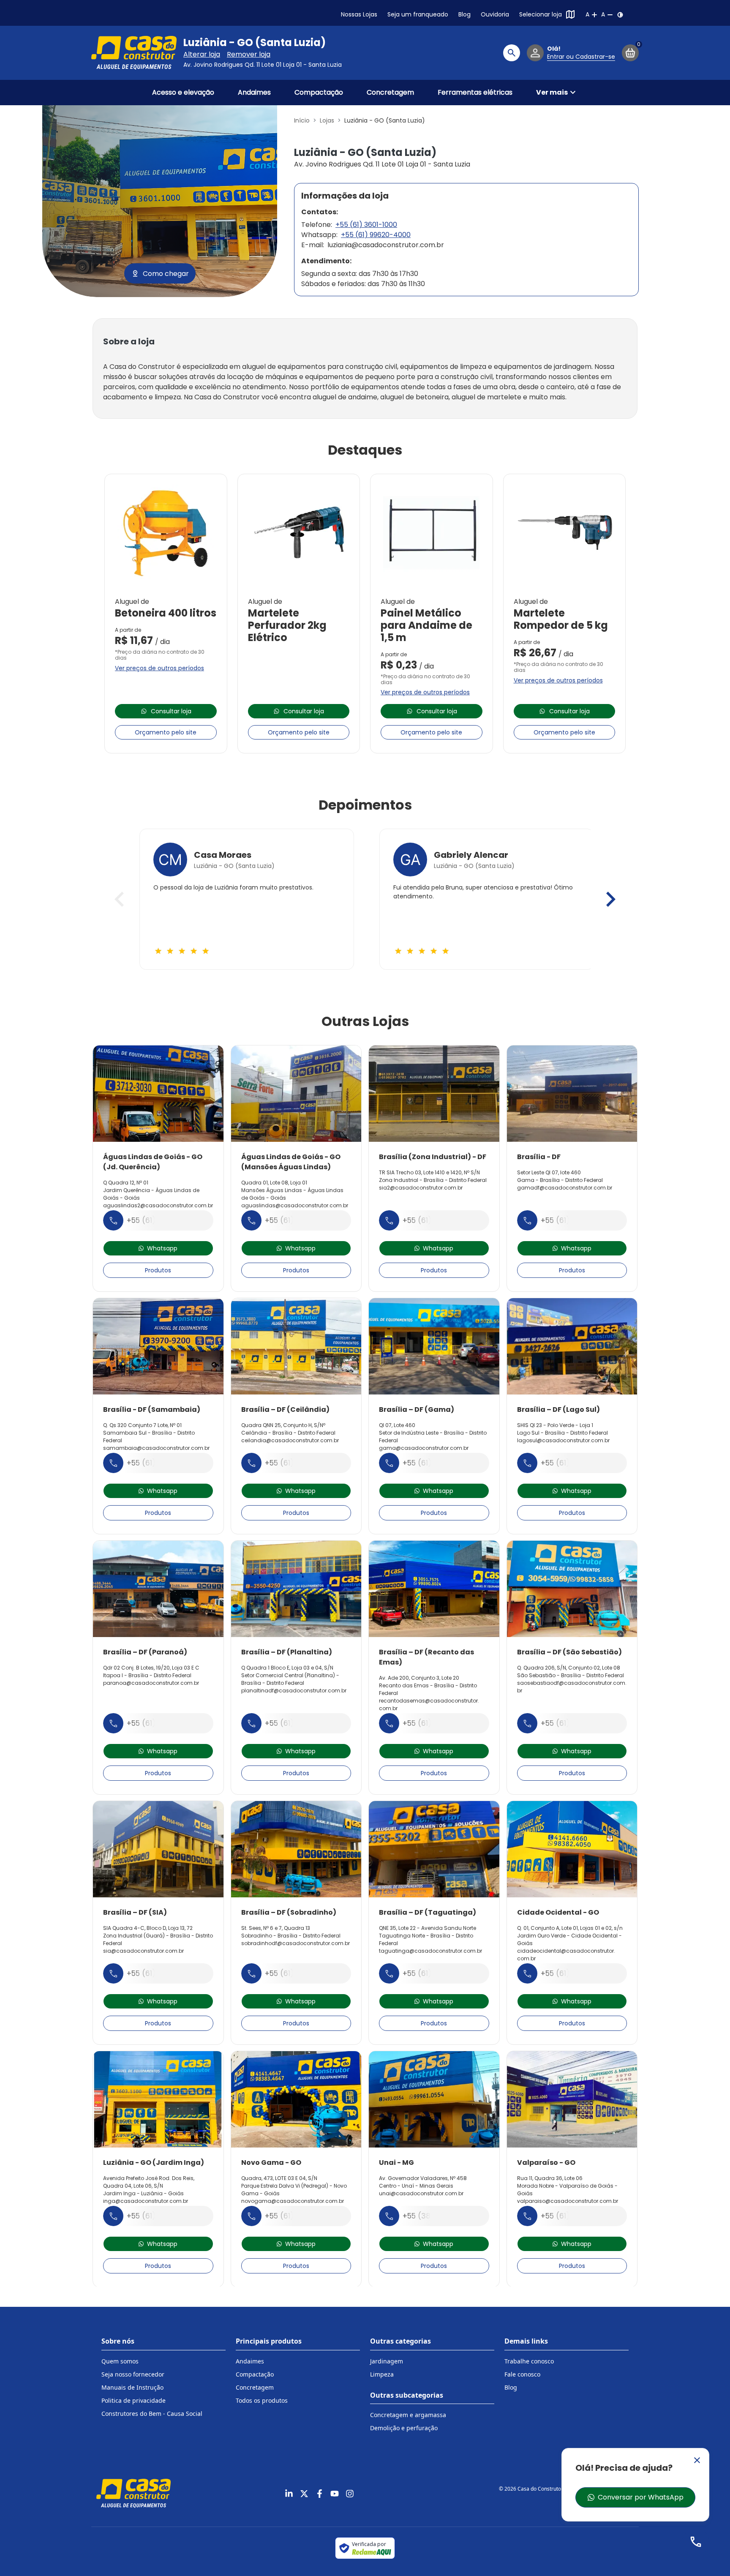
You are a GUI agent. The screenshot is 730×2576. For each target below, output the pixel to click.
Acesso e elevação (183, 92)
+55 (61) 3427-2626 (576, 1463)
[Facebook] (319, 2494)
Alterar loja (202, 54)
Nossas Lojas (359, 14)
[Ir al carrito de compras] (630, 53)
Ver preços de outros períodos (159, 668)
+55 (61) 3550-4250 (300, 1723)
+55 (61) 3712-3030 (161, 1220)
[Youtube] (335, 2494)
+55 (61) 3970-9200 (162, 1463)
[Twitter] (304, 2494)
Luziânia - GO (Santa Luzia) (255, 43)
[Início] (134, 53)
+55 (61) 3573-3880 (301, 1463)
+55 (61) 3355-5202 (438, 1973)
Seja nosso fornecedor (133, 2374)
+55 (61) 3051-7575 (436, 1723)
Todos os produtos (262, 2400)
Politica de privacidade (133, 2400)
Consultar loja (171, 711)
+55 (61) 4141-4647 (299, 2216)
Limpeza (382, 2374)
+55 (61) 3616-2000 (300, 1220)
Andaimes (254, 92)
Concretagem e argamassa (408, 2415)
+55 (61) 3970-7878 (300, 1973)
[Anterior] (119, 899)
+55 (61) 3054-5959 (576, 1723)
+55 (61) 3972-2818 (437, 1220)
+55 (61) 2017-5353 (575, 1220)
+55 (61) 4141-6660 (575, 1973)
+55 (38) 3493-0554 (440, 2216)
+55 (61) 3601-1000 (366, 225)
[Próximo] (611, 899)
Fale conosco (522, 2374)
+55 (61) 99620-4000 (376, 235)
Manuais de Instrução (132, 2387)
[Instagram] (350, 2494)
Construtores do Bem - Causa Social (152, 2414)
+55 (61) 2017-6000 (437, 1463)
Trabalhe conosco (529, 2361)
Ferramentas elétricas (475, 92)
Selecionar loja (541, 14)
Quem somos (120, 2361)
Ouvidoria (495, 14)
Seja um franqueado (418, 14)
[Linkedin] (289, 2494)
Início (302, 120)
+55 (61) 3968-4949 (163, 1973)
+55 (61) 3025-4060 (577, 2216)
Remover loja (249, 54)
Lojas (327, 120)
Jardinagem (387, 2361)
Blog (464, 14)
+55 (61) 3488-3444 (164, 1723)
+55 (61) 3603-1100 (160, 2216)
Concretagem (390, 92)
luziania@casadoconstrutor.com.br (386, 245)
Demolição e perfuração (404, 2428)
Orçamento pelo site (166, 732)
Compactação (319, 92)
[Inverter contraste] (620, 15)
